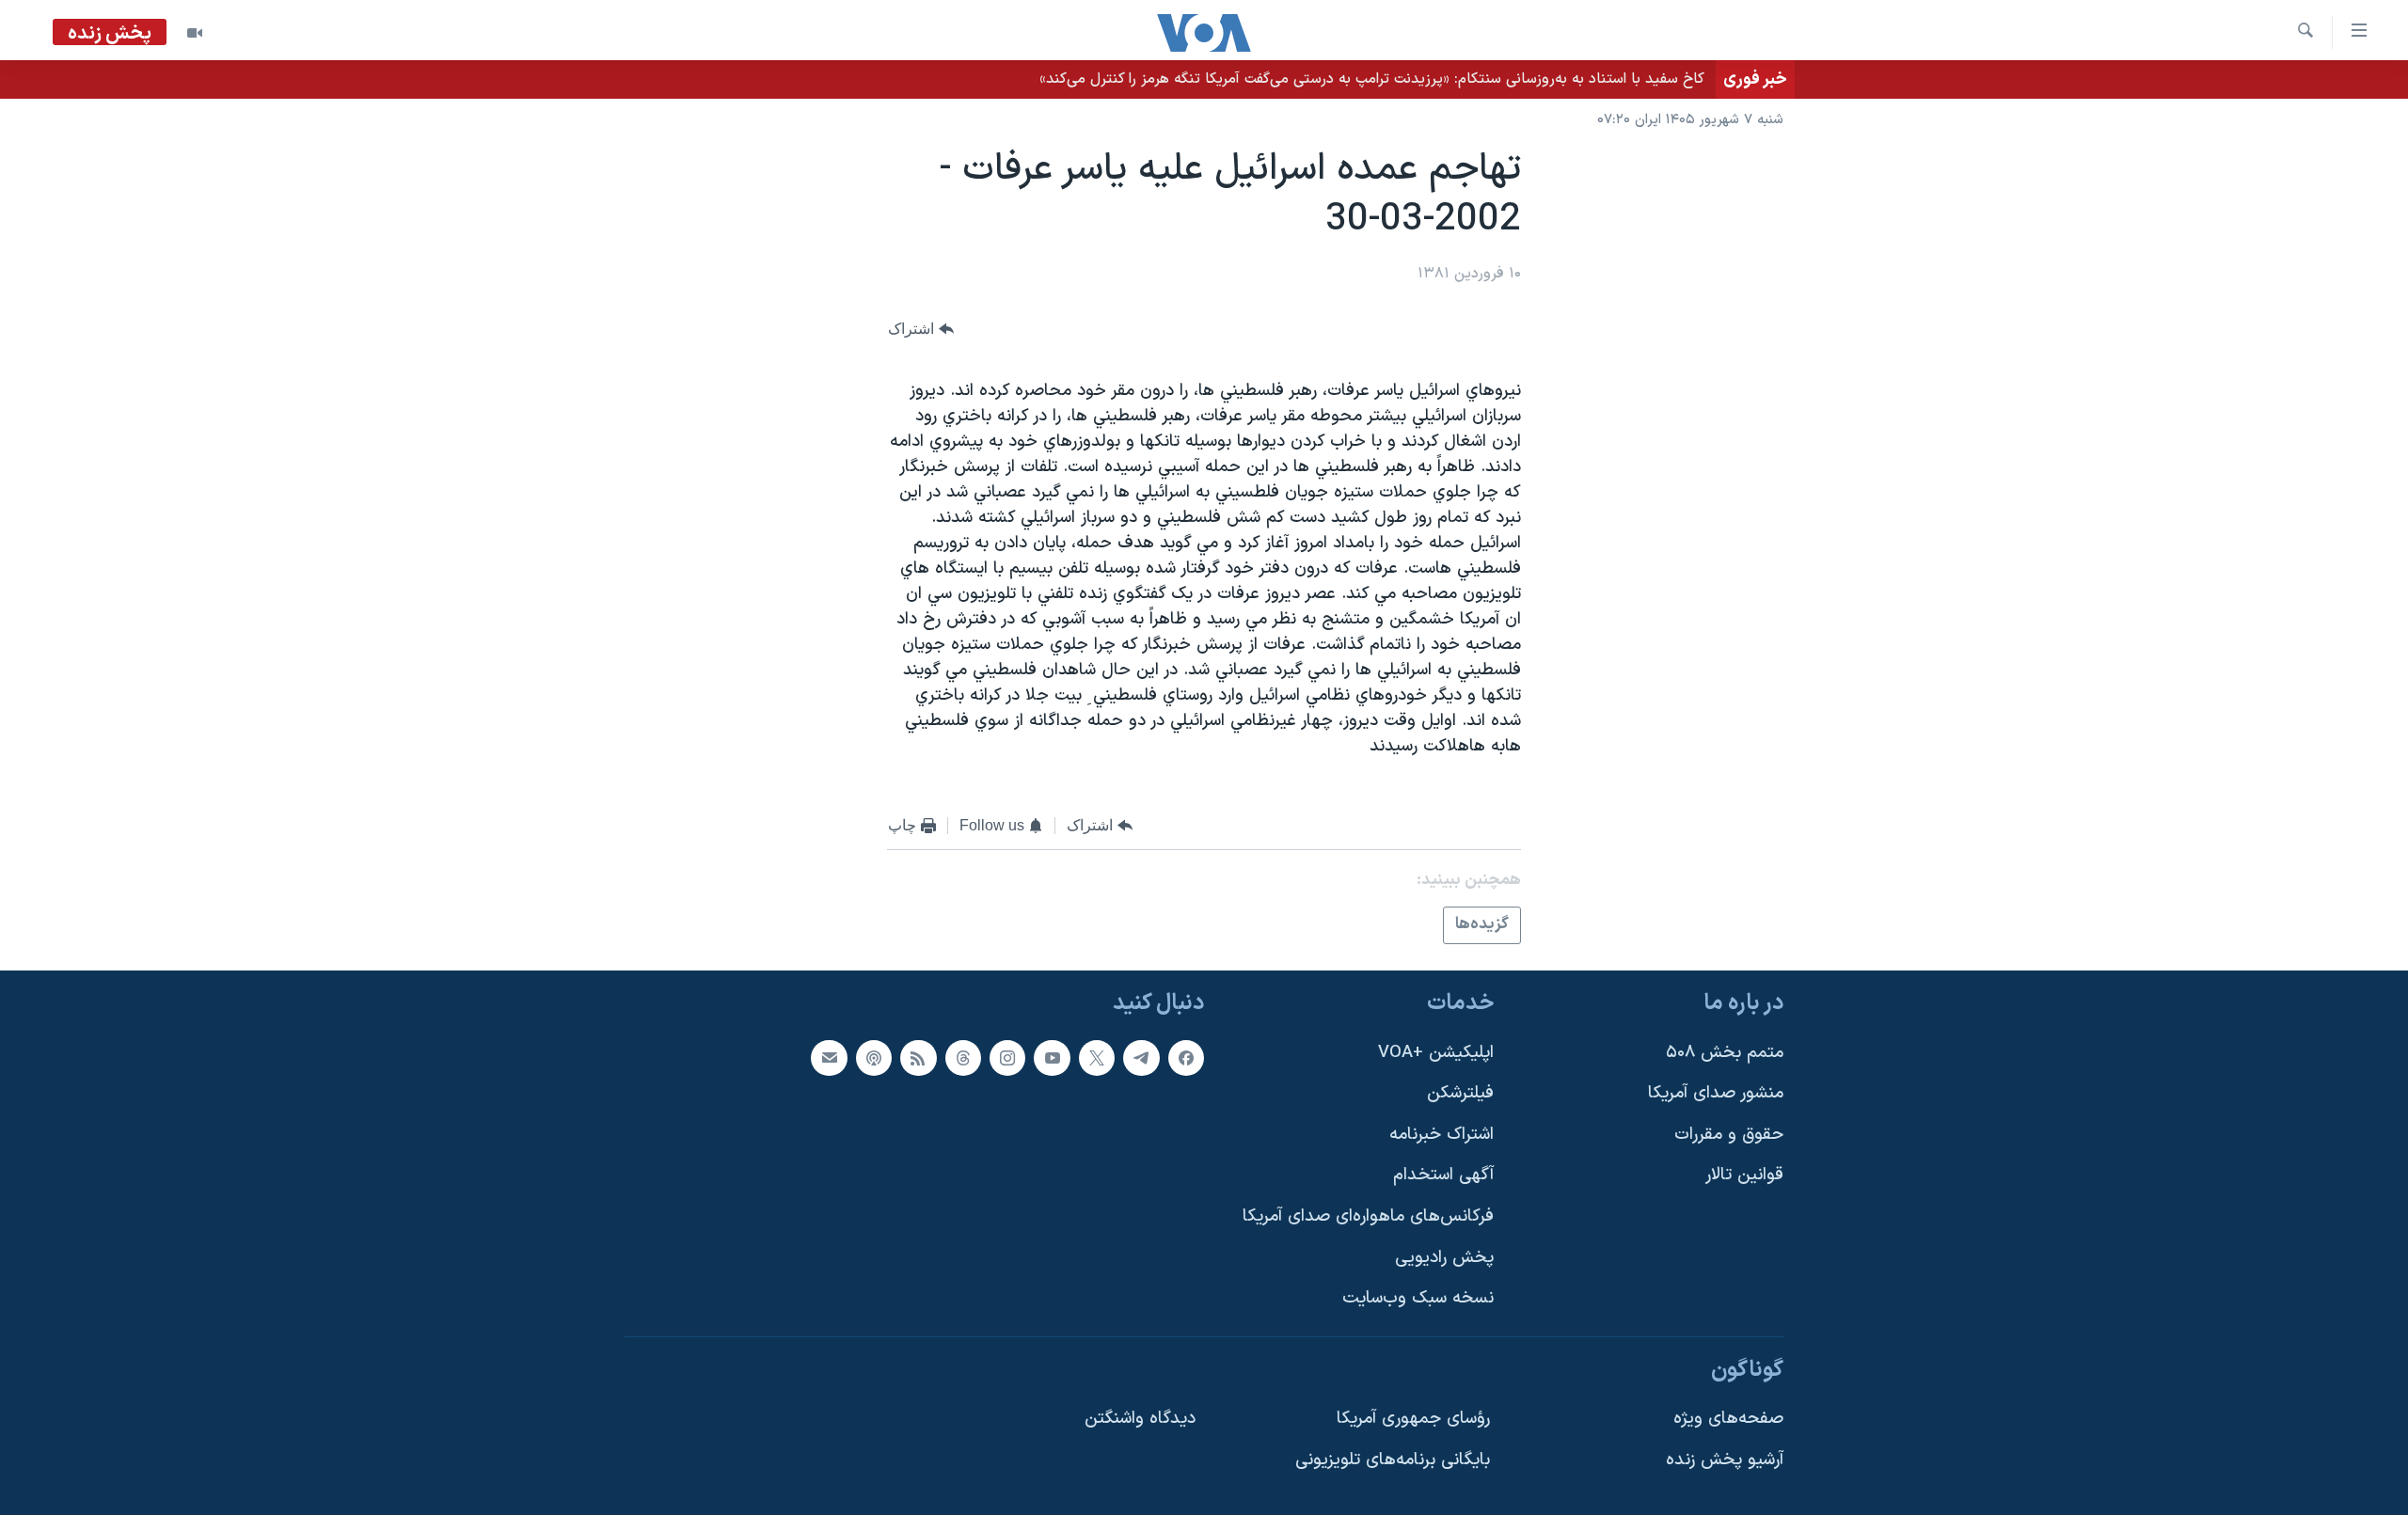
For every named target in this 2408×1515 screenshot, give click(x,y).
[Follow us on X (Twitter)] (1097, 1058)
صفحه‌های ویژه (1728, 1419)
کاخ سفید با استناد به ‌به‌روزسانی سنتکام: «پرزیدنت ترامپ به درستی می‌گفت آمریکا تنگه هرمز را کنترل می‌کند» (1372, 79)
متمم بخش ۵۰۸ (1725, 1053)
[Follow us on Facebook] (1186, 1058)
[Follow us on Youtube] (1052, 1058)
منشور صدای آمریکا (1716, 1093)
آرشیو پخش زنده (1725, 1460)
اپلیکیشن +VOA (1436, 1053)
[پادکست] (874, 1058)
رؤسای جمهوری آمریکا (1413, 1419)
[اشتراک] (829, 1058)
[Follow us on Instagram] (1007, 1058)
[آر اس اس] (918, 1058)
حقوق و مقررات (1729, 1135)
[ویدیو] (195, 33)
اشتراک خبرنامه (1442, 1135)
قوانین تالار (1744, 1175)
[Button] (921, 329)
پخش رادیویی (1444, 1258)
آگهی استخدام (1443, 1175)
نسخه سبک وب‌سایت (1418, 1298)
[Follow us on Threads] (963, 1058)
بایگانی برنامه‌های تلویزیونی (1393, 1460)
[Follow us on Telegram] (1141, 1058)
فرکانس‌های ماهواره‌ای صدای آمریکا (1368, 1216)
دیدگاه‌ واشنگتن (1140, 1419)
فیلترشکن (1460, 1093)
